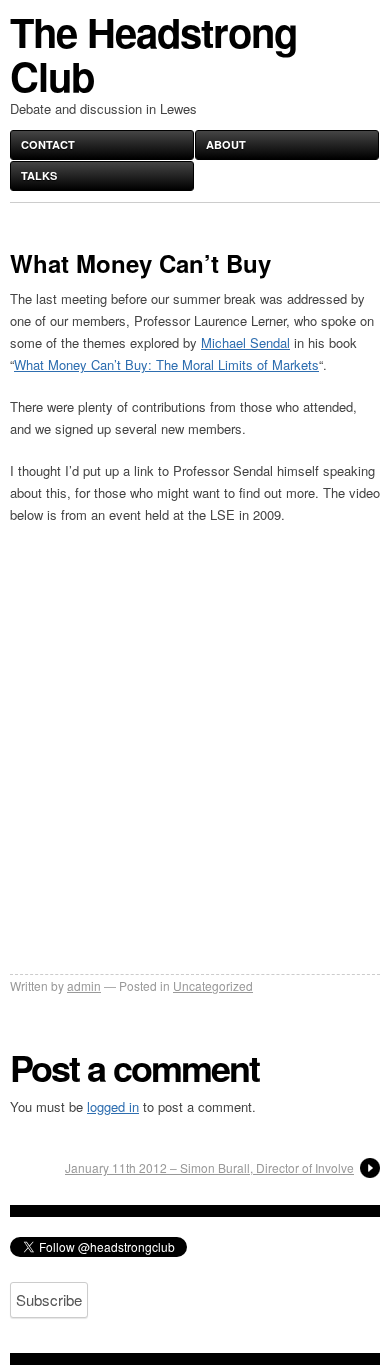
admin (84, 985)
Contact (48, 144)
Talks (39, 175)
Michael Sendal (245, 342)
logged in (113, 1106)
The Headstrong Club (153, 53)
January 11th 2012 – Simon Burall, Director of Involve (209, 1167)
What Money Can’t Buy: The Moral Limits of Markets (166, 364)
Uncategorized (213, 985)
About (226, 144)
